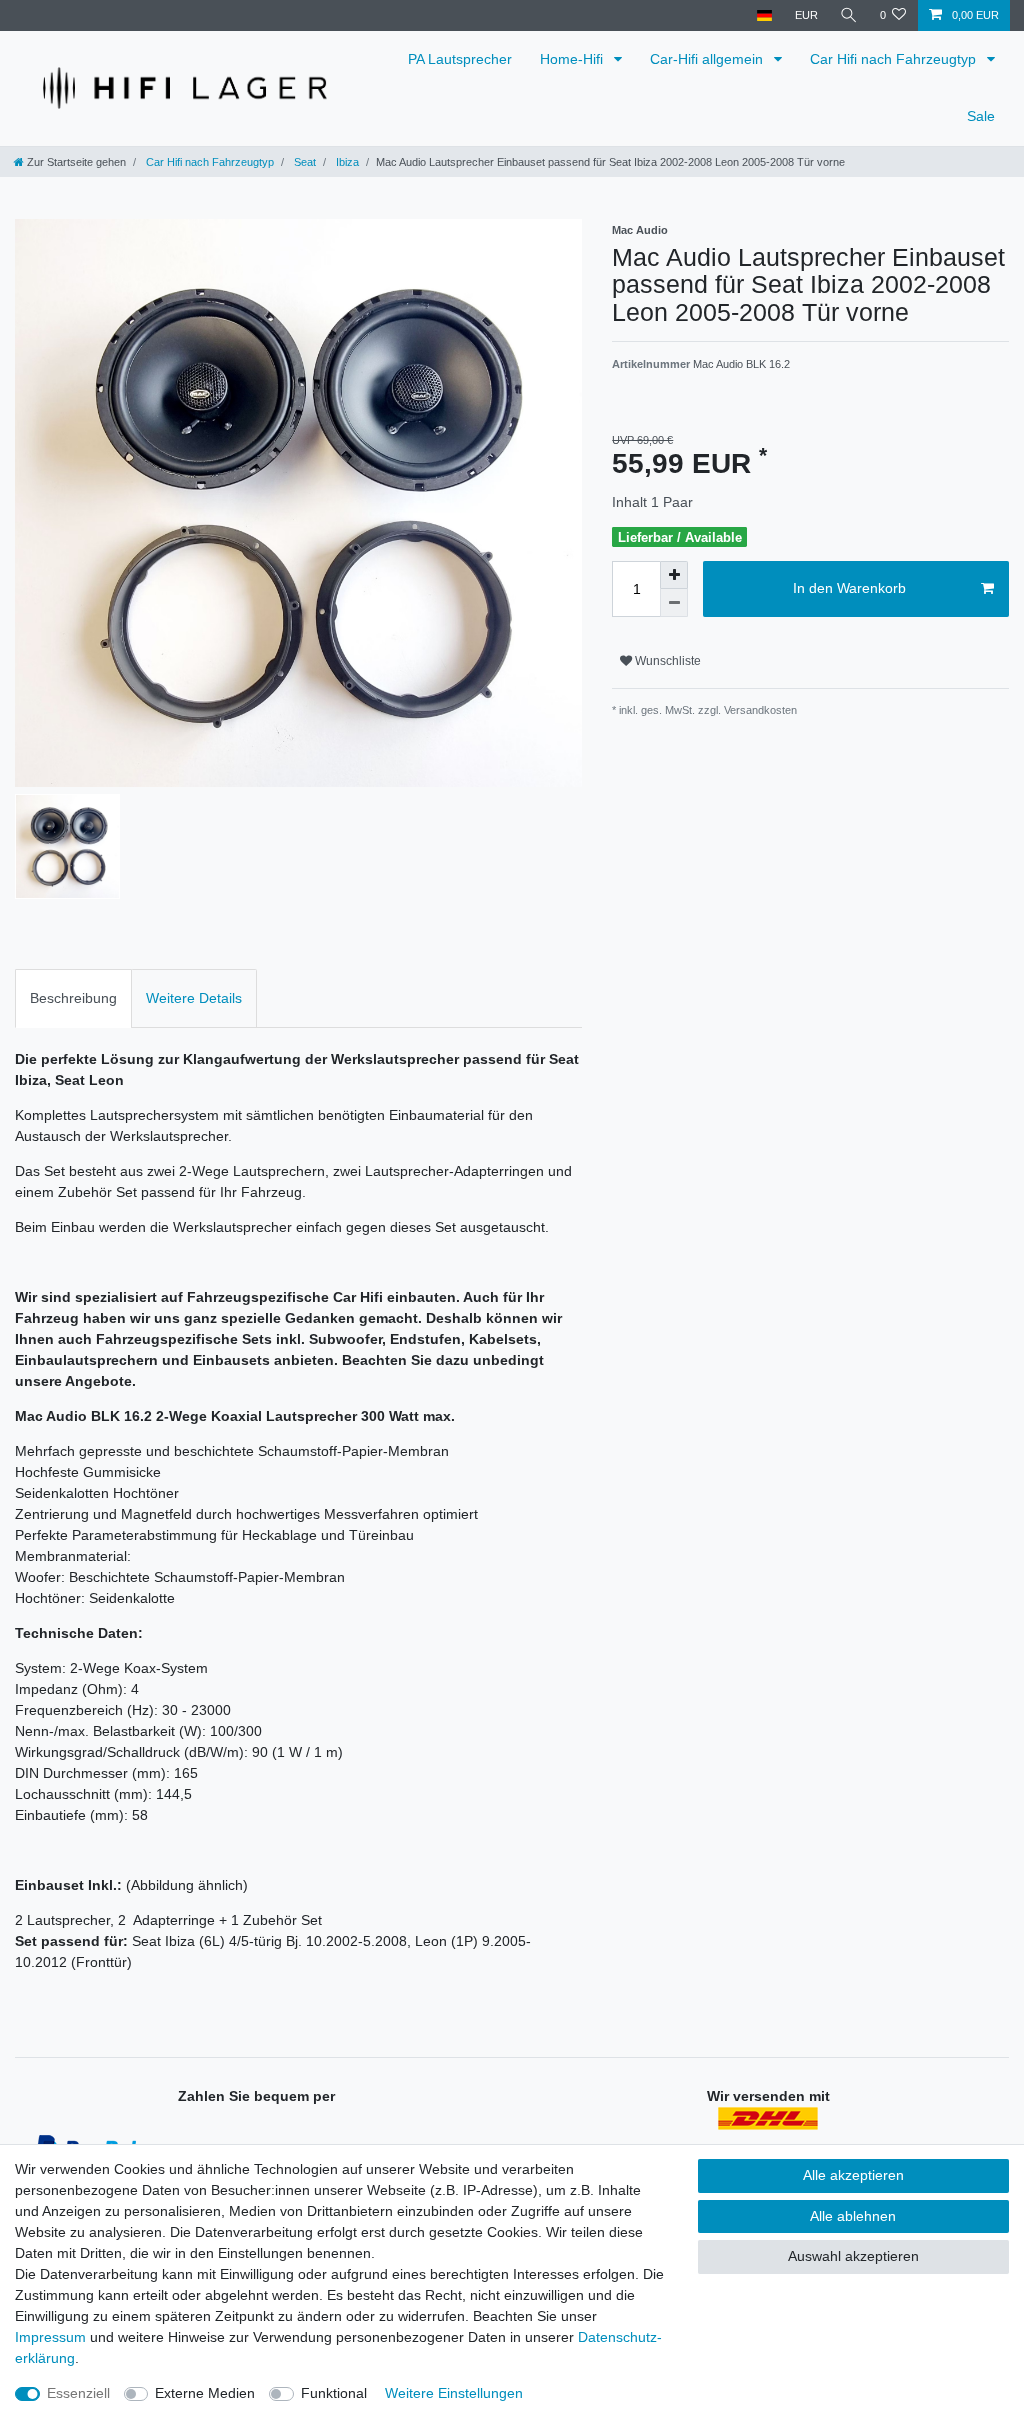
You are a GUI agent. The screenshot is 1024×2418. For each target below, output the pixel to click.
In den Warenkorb (849, 588)
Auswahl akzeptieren (853, 2256)
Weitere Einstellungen (454, 2393)
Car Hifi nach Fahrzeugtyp (895, 59)
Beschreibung (73, 998)
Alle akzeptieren (853, 2175)
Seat (303, 162)
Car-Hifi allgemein (708, 59)
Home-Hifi (573, 59)
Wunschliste (666, 661)
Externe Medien (205, 2393)
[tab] (73, 998)
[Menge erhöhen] (674, 575)
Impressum (50, 2337)
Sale (981, 116)
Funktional (334, 2393)
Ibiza (346, 162)
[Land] (764, 15)
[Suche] (849, 15)
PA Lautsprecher (460, 59)
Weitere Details (194, 998)
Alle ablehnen (853, 2216)
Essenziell (78, 2393)
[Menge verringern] (674, 603)
